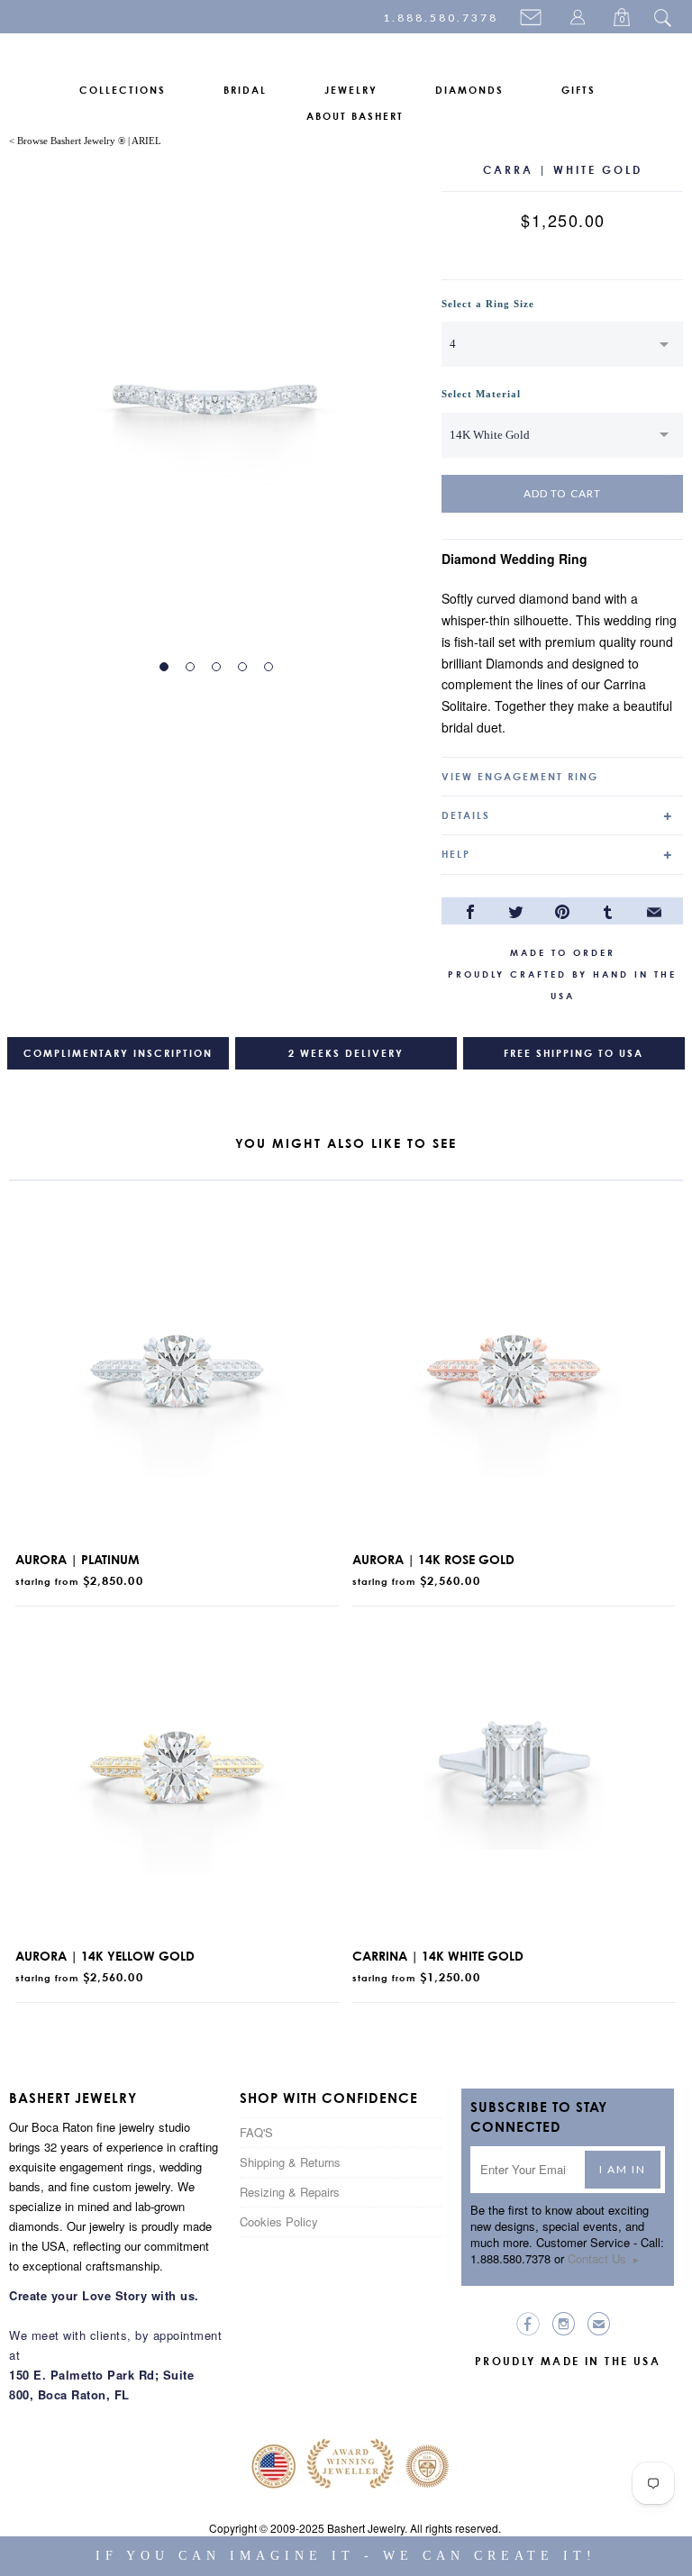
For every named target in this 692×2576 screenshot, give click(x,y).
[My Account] (580, 19)
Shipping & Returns (290, 2162)
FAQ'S (256, 2132)
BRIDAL (245, 90)
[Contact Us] (533, 19)
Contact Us (604, 2258)
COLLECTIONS (123, 90)
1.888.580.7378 (441, 18)
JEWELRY (351, 90)
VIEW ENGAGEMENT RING (520, 777)
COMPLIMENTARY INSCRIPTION (118, 1053)
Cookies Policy (279, 2221)
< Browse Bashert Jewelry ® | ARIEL (85, 141)
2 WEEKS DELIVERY (346, 1053)
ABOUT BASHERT (355, 116)
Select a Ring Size (488, 304)
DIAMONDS (469, 90)
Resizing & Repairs (290, 2192)
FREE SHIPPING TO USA (574, 1053)
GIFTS (578, 90)
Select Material (481, 394)
